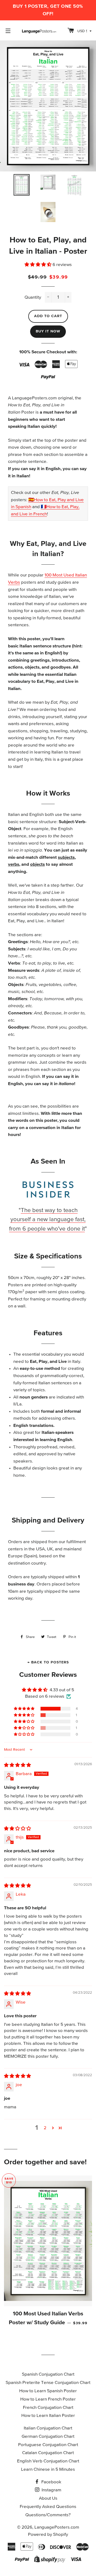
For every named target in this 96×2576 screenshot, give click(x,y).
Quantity (33, 297)
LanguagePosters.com (57, 2527)
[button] (39, 265)
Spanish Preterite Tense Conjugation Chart (48, 2383)
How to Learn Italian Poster (48, 2416)
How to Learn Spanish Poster (48, 2391)
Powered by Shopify (48, 2535)
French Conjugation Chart (48, 2408)
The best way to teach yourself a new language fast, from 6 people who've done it (47, 1220)
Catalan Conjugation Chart (48, 2453)
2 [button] (45, 2128)
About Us (48, 2498)
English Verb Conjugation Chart (48, 2461)
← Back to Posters (48, 1662)
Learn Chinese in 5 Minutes (48, 2470)
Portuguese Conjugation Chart (48, 2445)
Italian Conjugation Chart (48, 2428)
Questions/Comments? (48, 2515)
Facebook (51, 2482)
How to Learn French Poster (48, 2399)
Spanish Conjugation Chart (48, 2374)
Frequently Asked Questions (48, 2507)
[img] (17, 1765)
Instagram (51, 2490)
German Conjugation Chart (48, 2437)
